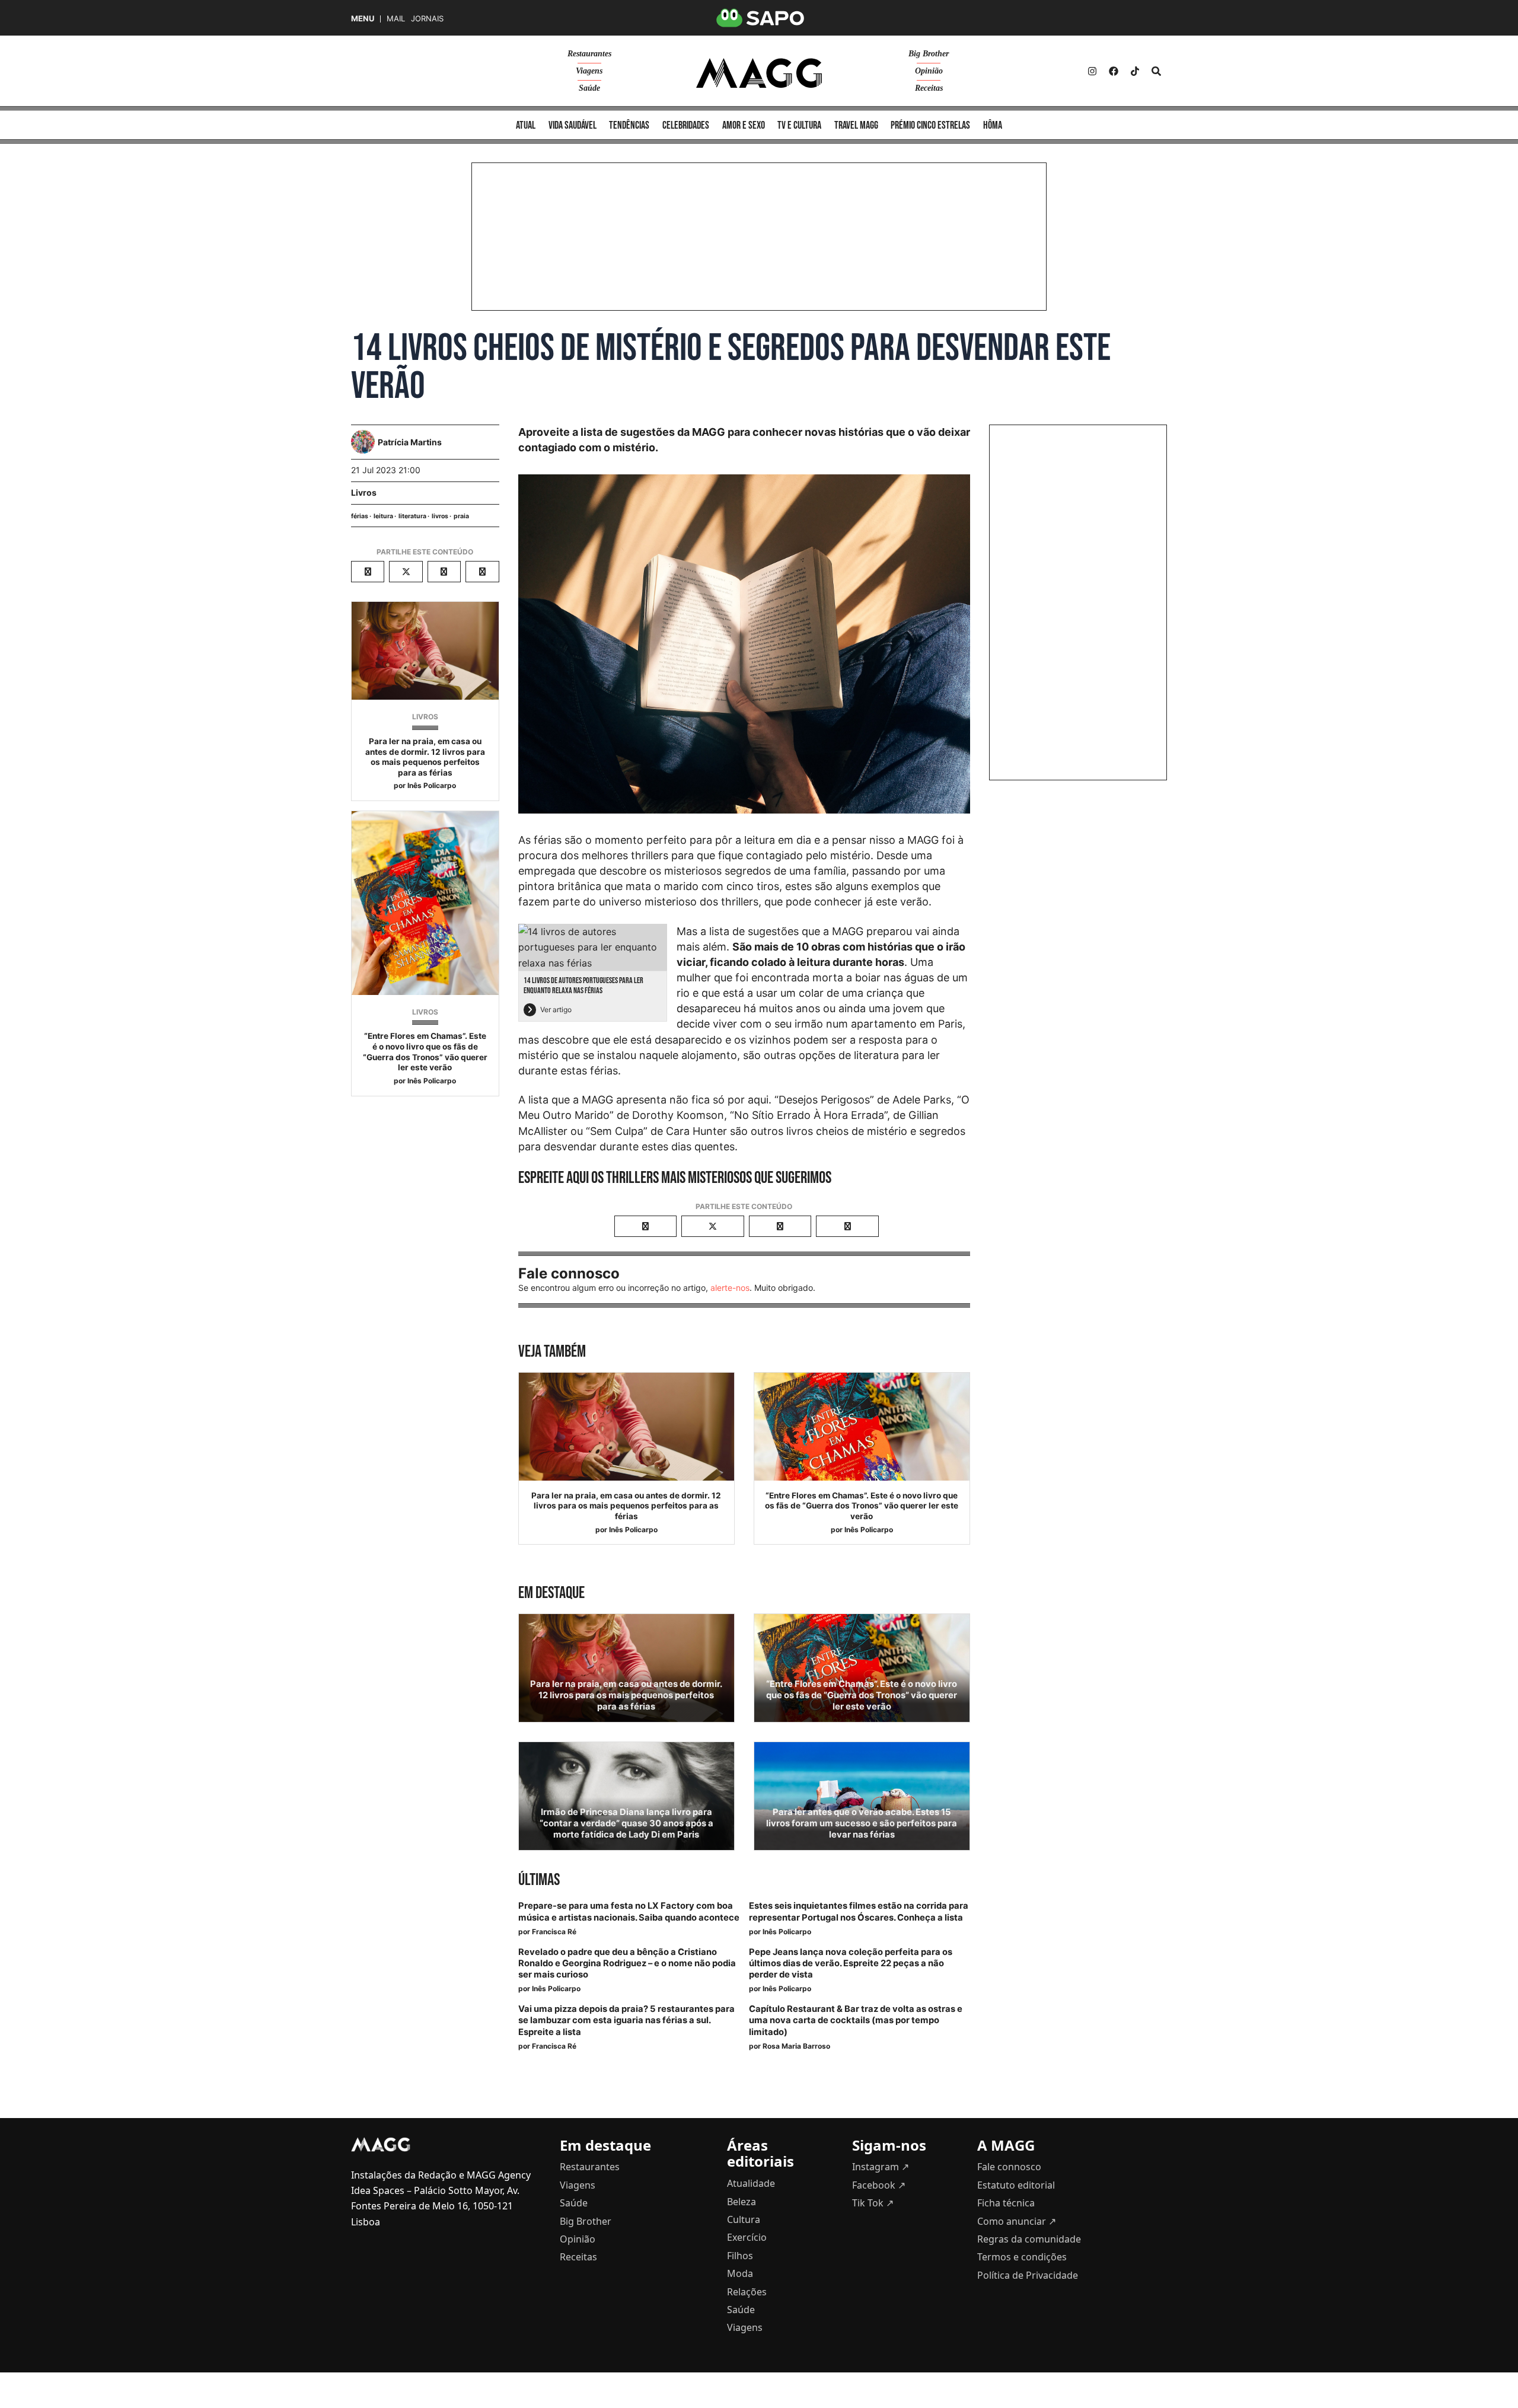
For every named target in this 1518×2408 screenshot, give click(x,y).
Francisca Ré (554, 1932)
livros (440, 516)
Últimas (539, 1880)
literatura (412, 516)
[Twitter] (1135, 71)
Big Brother (929, 54)
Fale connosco (1009, 2167)
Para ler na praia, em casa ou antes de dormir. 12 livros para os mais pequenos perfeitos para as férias (425, 757)
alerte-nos (730, 1288)
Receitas (929, 88)
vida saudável (573, 125)
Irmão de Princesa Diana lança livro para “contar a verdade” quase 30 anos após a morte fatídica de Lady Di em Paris (626, 1823)
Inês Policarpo (432, 785)
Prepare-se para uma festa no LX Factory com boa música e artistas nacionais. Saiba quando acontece (629, 1911)
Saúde (589, 88)
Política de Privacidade (1028, 2275)
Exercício (747, 2237)
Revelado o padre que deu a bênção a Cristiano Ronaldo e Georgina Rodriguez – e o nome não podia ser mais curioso (627, 1963)
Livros (364, 492)
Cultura (744, 2219)
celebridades (686, 125)
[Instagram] (1092, 71)
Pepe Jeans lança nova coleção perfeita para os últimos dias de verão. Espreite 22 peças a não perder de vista (851, 1963)
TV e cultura (799, 125)
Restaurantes (589, 54)
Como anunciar (1017, 2221)
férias (360, 516)
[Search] (1156, 71)
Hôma (993, 125)
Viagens (589, 71)
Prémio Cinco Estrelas (930, 125)
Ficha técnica (1006, 2203)
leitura (383, 516)
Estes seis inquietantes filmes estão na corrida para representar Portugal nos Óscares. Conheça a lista (859, 1911)
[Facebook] (1114, 71)
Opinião (929, 71)
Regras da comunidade (1029, 2239)
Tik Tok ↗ (873, 2203)
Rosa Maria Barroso (796, 2046)
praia (461, 516)
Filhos (740, 2256)
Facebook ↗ (879, 2185)
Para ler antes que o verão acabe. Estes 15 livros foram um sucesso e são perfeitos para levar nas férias (862, 1823)
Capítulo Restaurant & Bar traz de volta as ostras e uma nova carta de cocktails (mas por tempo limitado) (856, 2020)
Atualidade (751, 2183)
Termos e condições (1022, 2257)
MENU (363, 19)
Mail (396, 19)
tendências (629, 125)
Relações (747, 2292)
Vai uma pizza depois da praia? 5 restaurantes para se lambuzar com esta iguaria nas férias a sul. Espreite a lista (626, 2020)
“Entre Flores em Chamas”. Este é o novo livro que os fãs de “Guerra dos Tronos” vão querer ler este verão (425, 1052)
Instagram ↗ (881, 2167)
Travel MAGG (856, 125)
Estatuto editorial (1016, 2185)
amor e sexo (744, 125)
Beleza (742, 2202)
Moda (740, 2273)
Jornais (427, 19)
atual (526, 125)
